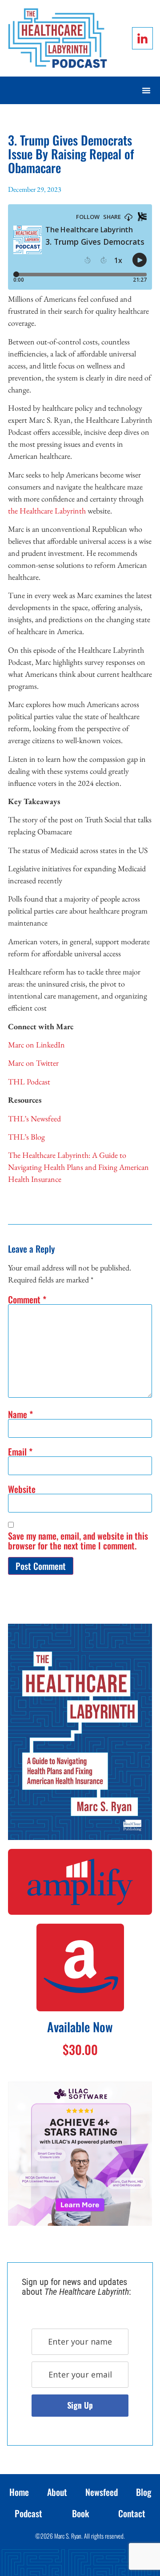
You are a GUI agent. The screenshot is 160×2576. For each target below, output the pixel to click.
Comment (27, 1299)
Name (20, 1414)
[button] (146, 90)
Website (22, 1489)
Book (80, 2513)
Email (20, 1452)
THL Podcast (29, 1082)
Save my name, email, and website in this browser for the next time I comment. (78, 1541)
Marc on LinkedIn (36, 1045)
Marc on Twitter (33, 1063)
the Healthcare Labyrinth (47, 511)
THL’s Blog (26, 1137)
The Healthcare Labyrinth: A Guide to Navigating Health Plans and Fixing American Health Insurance (78, 1167)
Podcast (28, 2513)
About (57, 2492)
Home (19, 2492)
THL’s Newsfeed (34, 1118)
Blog (144, 2492)
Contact (132, 2513)
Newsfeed (102, 2492)
